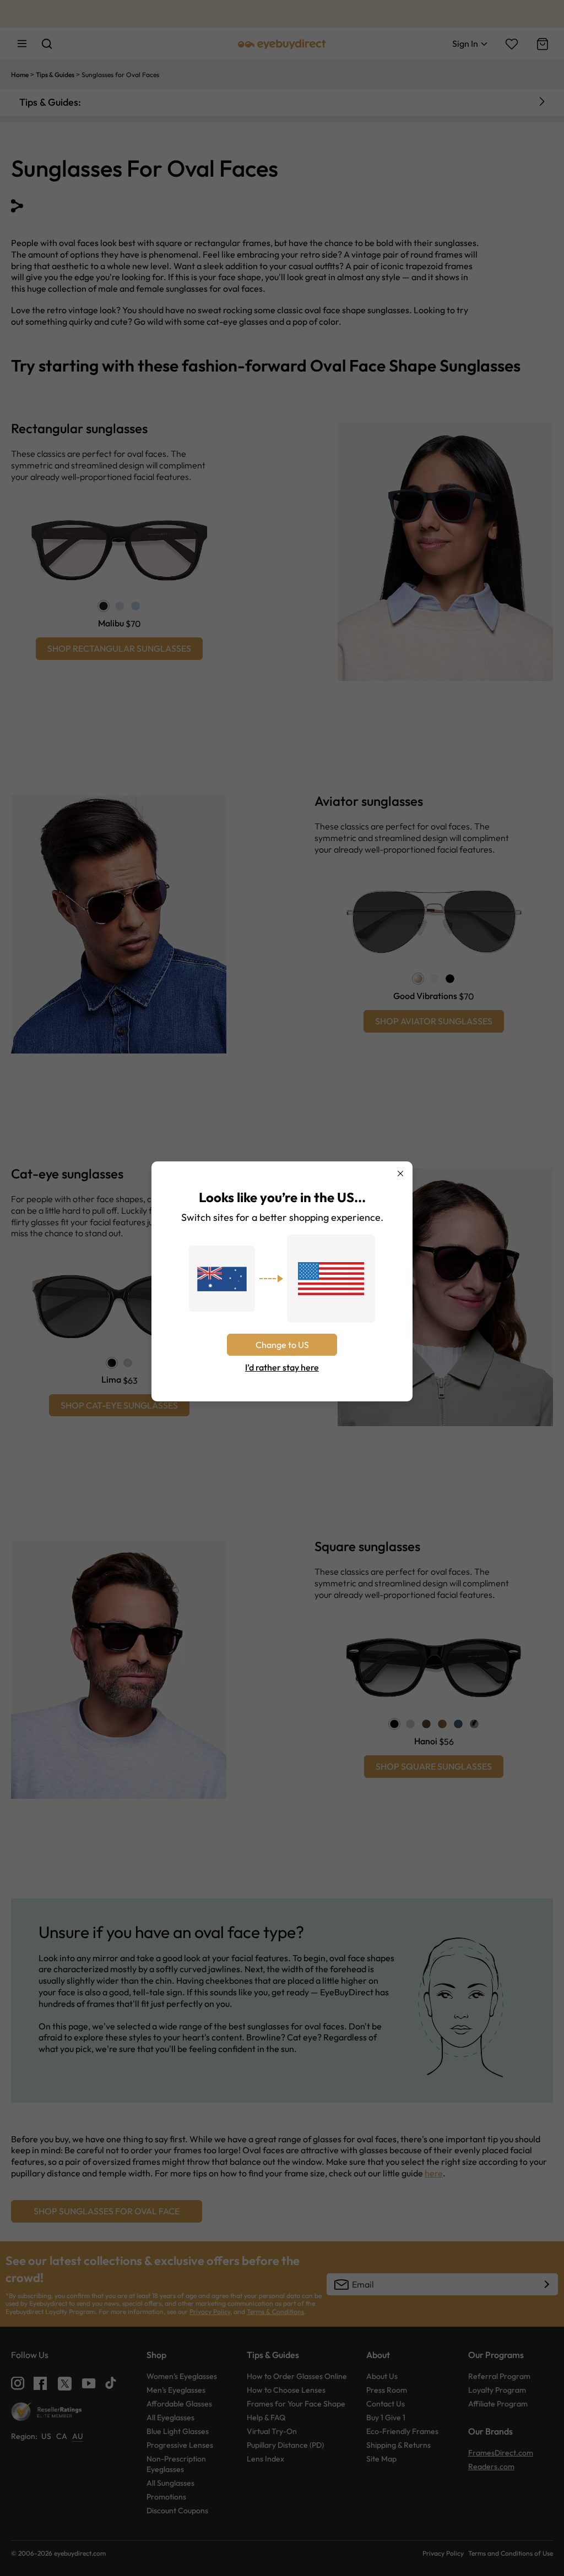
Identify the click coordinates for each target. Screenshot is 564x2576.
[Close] (400, 1174)
